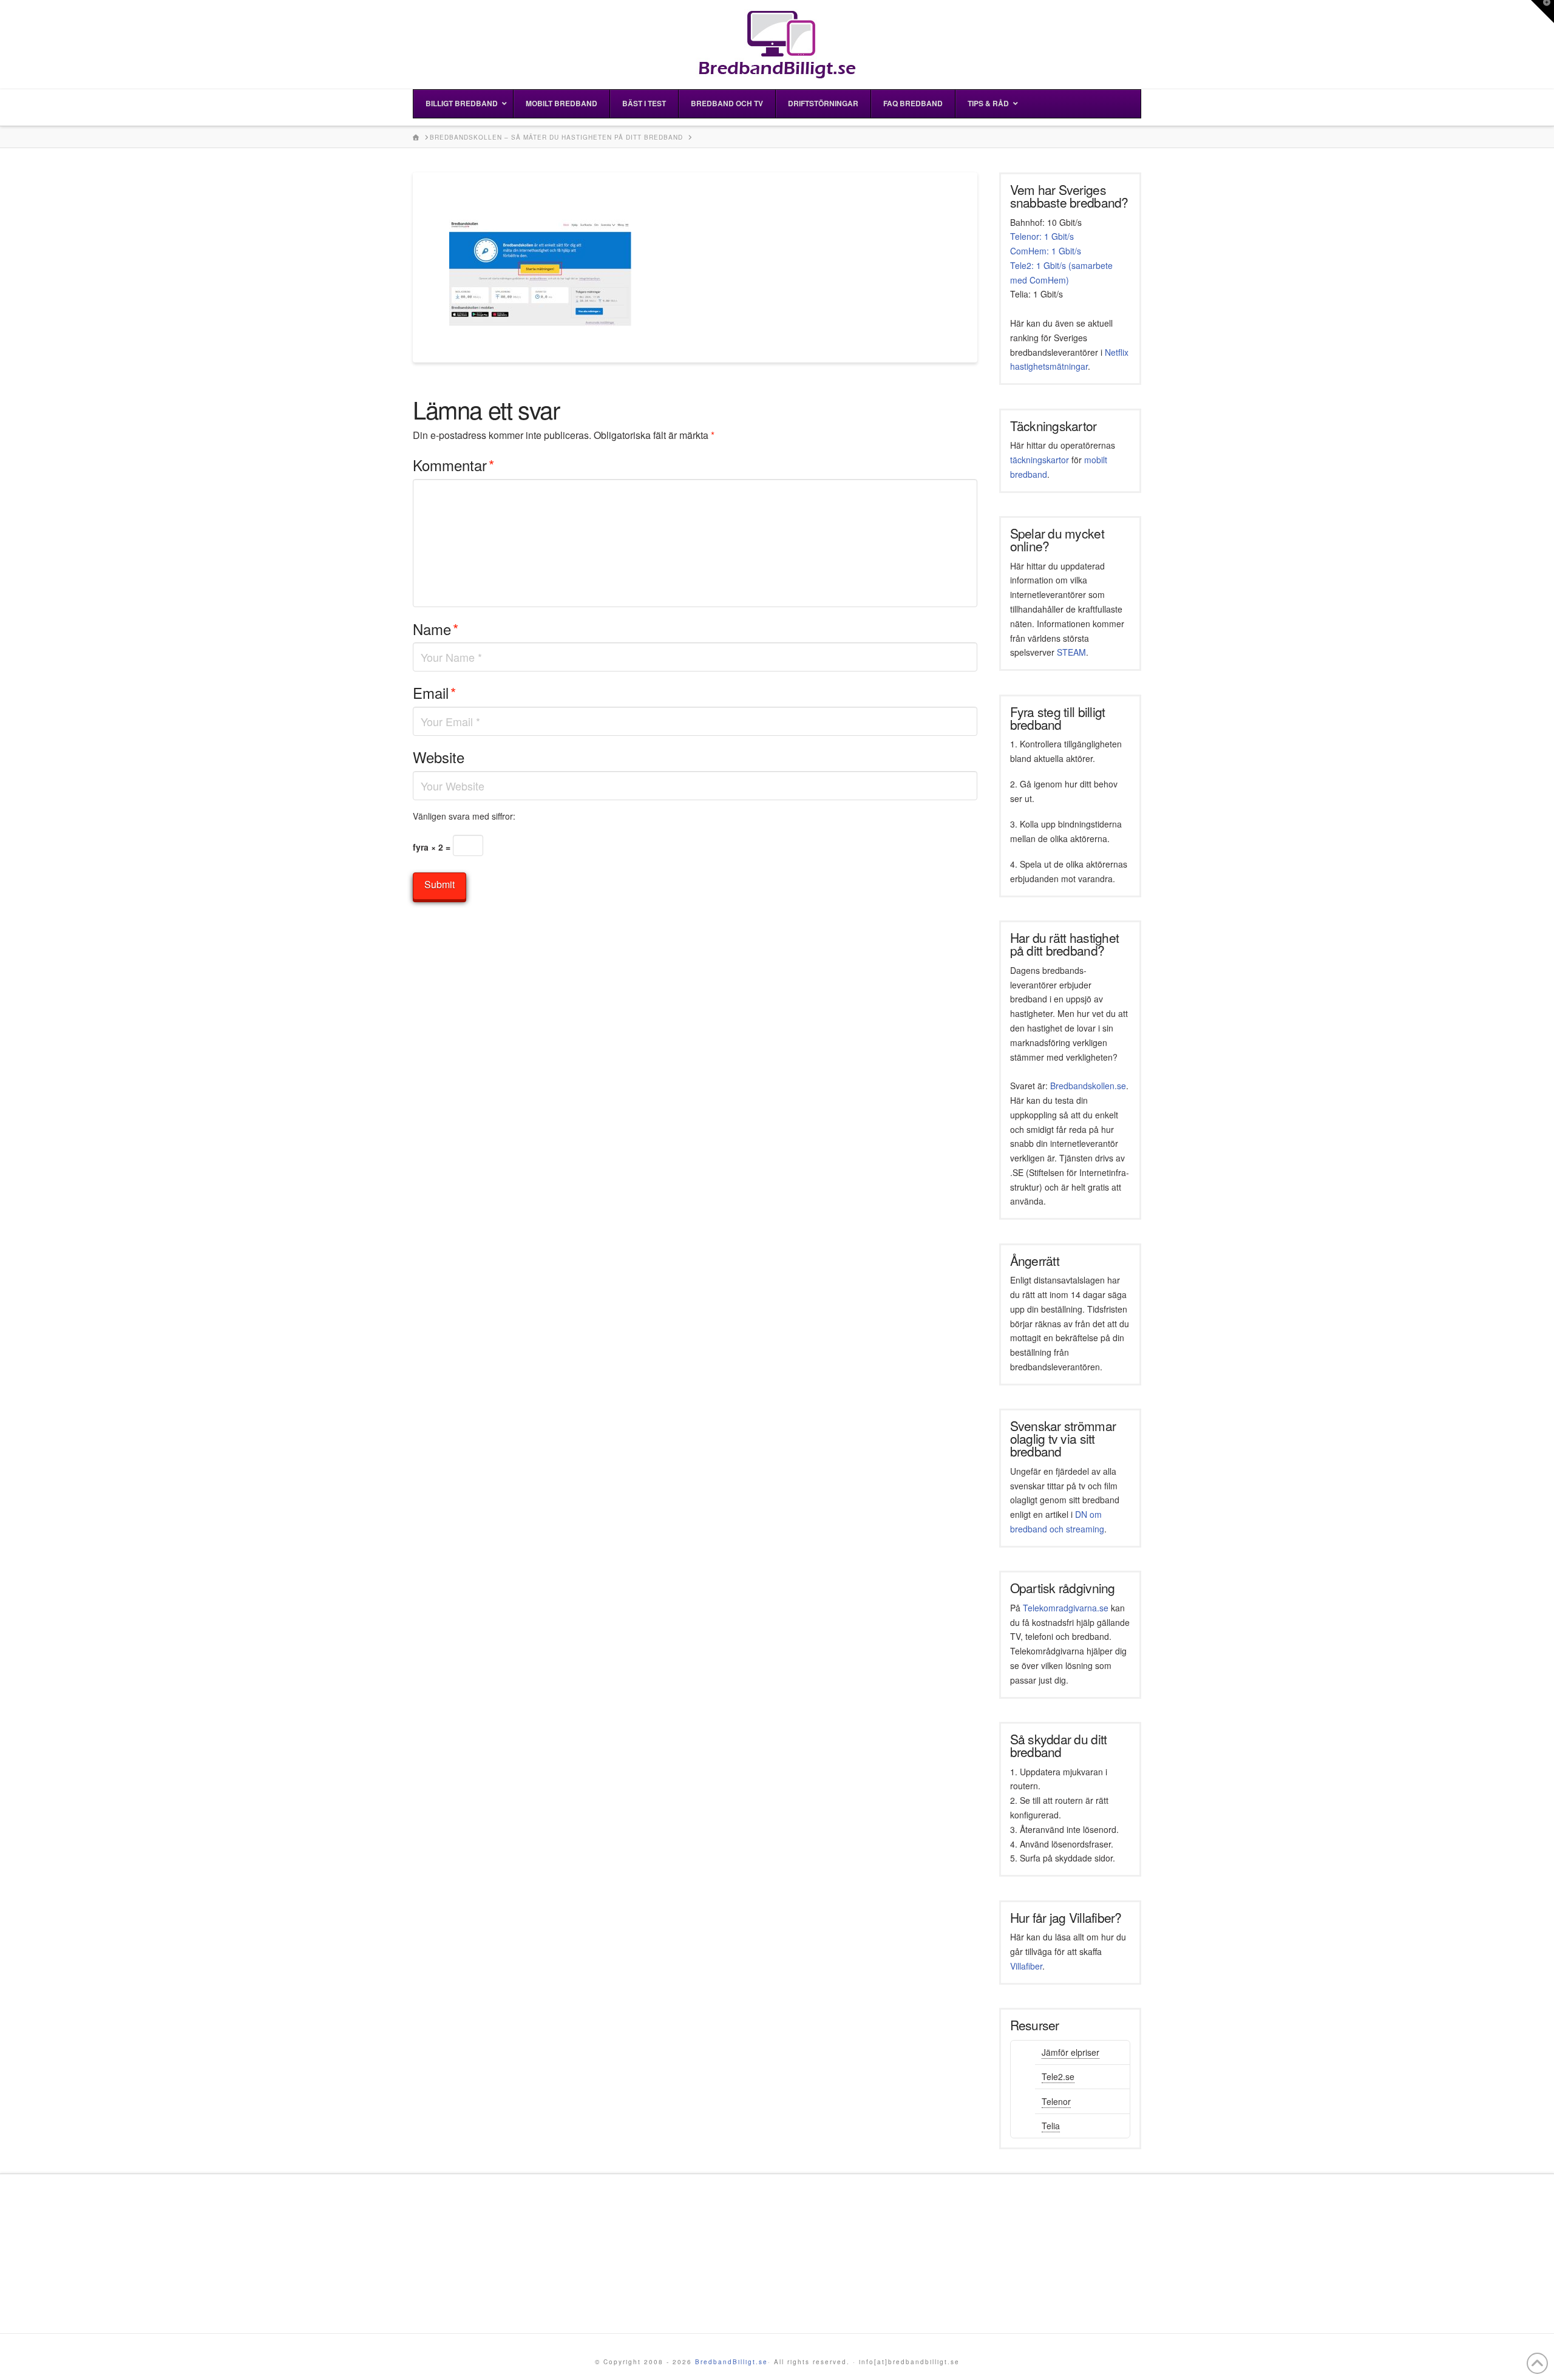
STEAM (1071, 652)
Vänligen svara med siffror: (464, 816)
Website (439, 757)
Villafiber (1026, 1966)
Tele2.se (1058, 2076)
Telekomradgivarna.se (1066, 1608)
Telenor (1056, 2101)
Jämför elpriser (1070, 2052)
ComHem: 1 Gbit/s (1046, 251)
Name (436, 629)
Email (434, 692)
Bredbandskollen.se (1088, 1086)
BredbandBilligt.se (731, 2362)
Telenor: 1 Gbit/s (1042, 236)
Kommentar (453, 465)
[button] (1542, 12)
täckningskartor (1040, 460)
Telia (1051, 2126)
